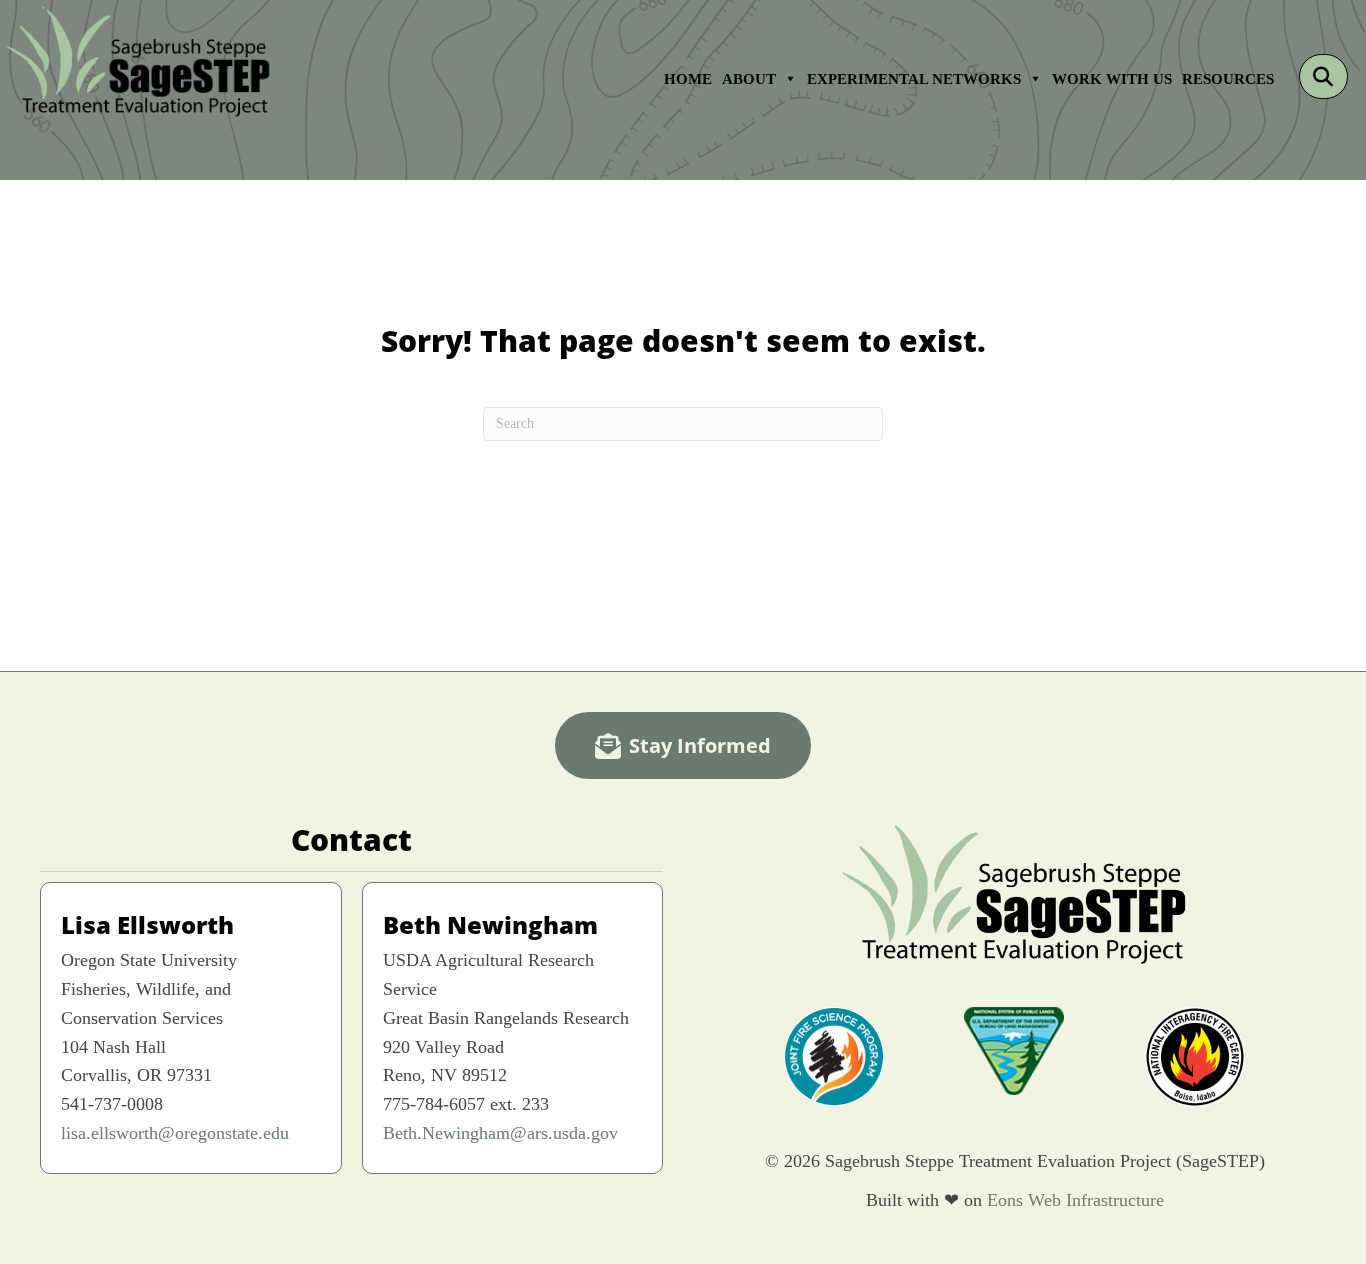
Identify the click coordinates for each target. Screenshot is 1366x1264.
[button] (1323, 76)
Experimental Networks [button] (914, 78)
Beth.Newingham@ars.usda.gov (500, 1133)
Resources (1228, 78)
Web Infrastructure (1096, 1200)
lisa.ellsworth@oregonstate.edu (175, 1133)
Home (688, 78)
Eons (1005, 1200)
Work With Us (1112, 78)
